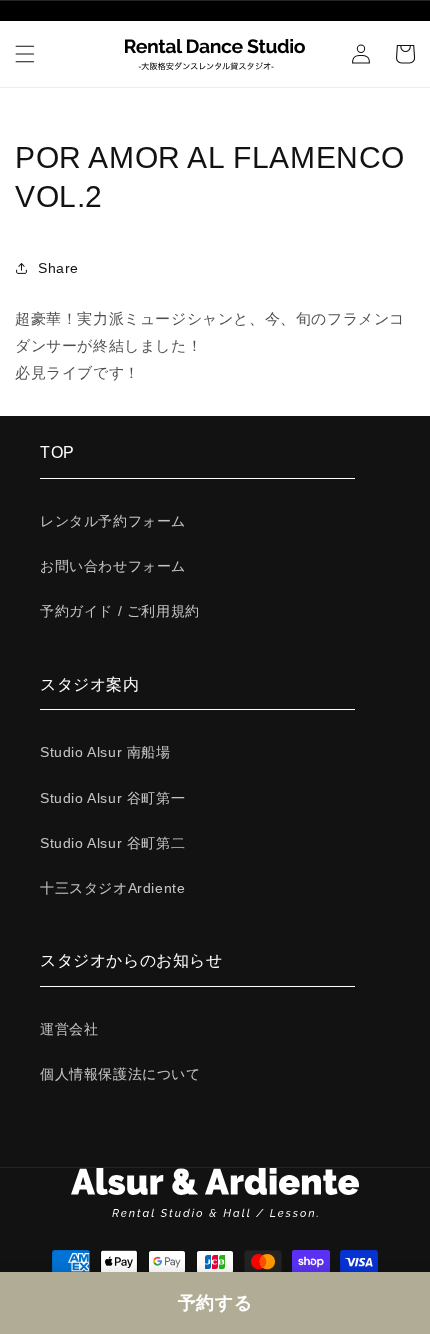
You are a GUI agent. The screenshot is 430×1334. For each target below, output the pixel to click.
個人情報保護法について (120, 1074)
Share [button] (58, 268)
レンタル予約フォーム (113, 521)
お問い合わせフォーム (113, 566)
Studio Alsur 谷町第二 (112, 843)
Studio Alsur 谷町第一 (112, 798)
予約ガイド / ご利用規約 (120, 611)
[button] (25, 54)
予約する (215, 1303)
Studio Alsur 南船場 (105, 752)
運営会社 (69, 1029)
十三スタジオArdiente (112, 888)
